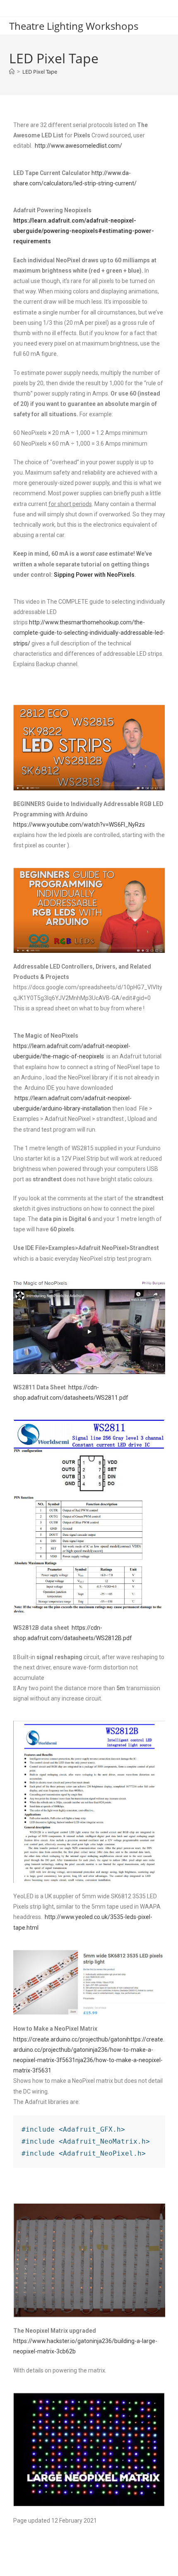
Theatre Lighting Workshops (74, 26)
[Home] (12, 72)
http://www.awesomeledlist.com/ (78, 146)
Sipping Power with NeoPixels (94, 575)
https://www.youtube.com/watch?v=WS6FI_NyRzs (79, 825)
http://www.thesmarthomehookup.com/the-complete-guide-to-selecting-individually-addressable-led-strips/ (89, 633)
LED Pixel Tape (40, 72)
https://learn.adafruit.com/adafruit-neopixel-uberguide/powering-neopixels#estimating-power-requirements (84, 231)
